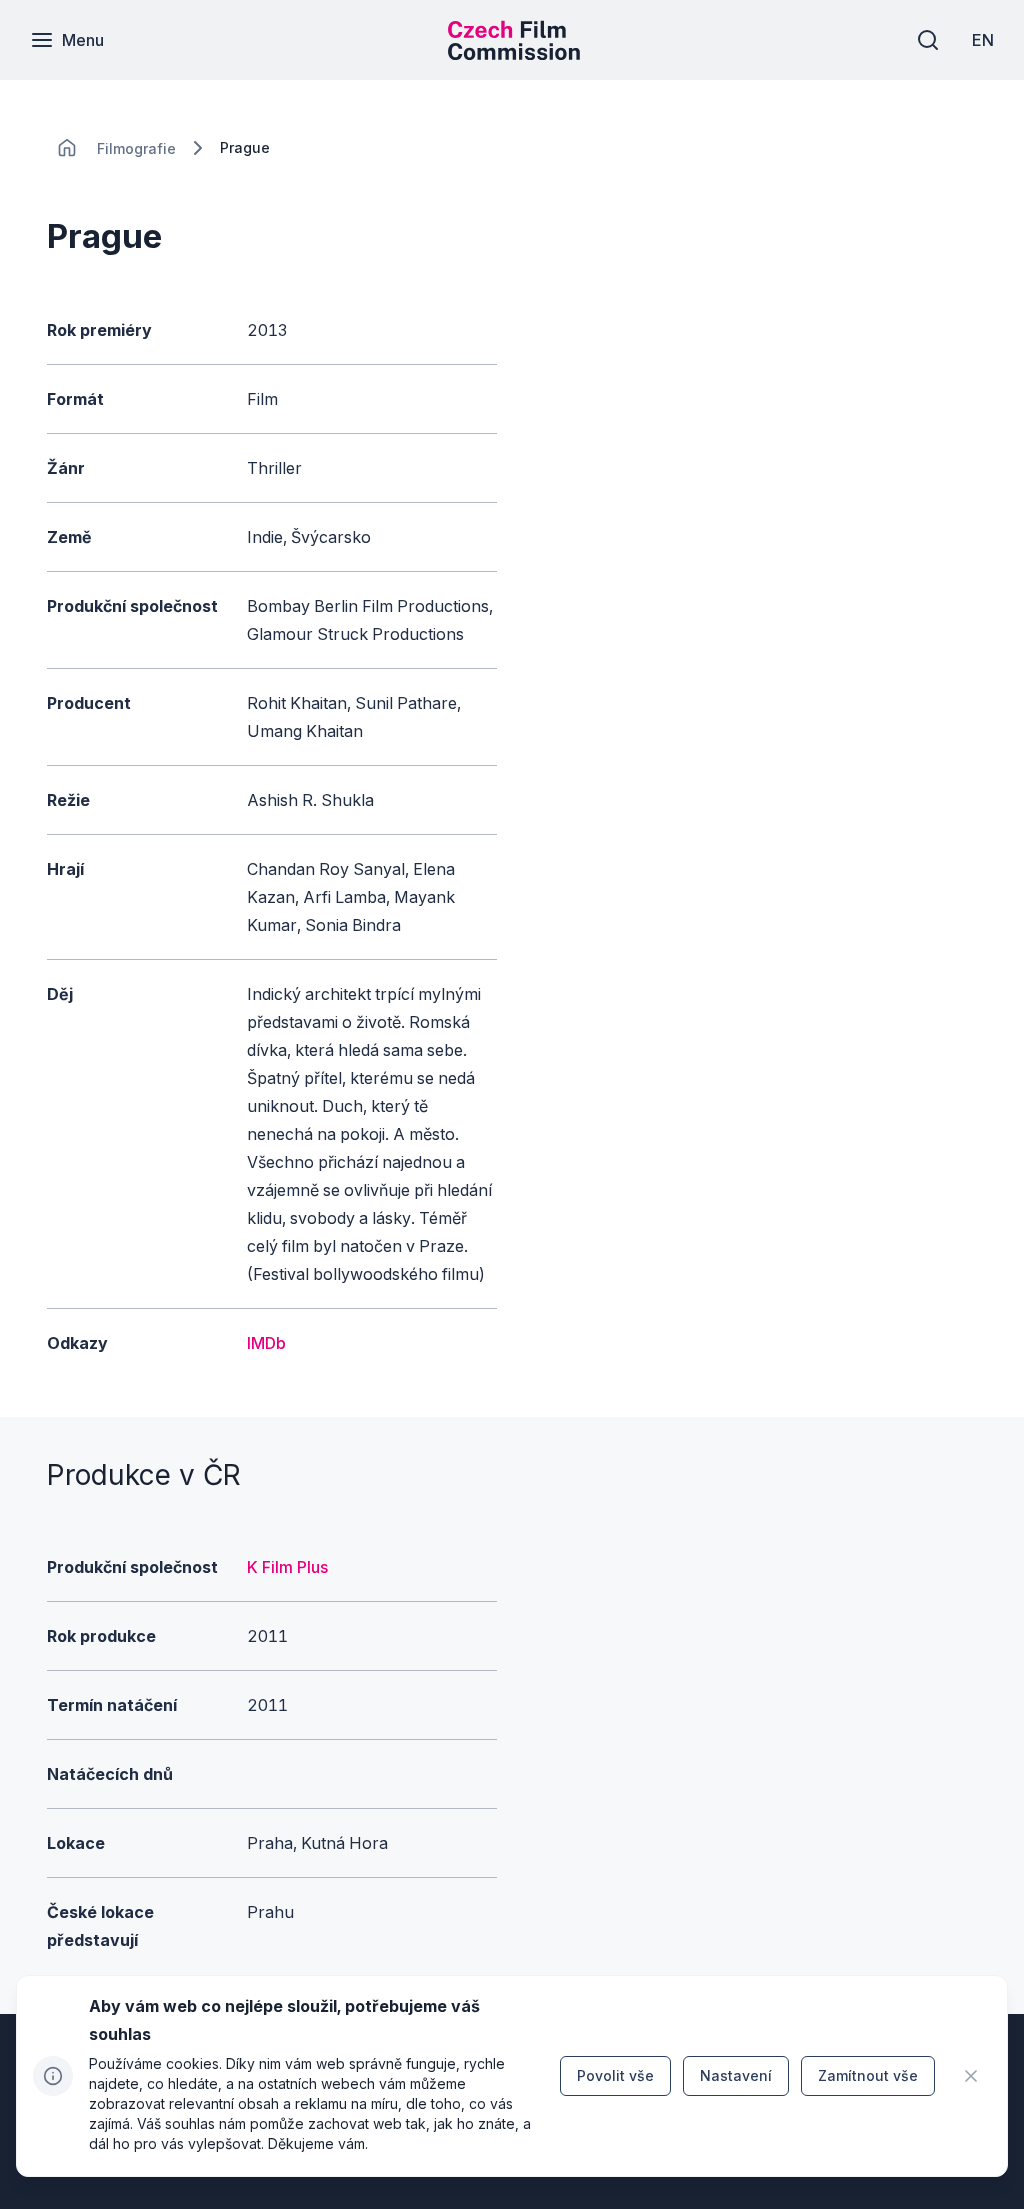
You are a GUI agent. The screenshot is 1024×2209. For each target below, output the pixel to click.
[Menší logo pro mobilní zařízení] (514, 54)
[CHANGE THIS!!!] (67, 148)
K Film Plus (287, 1567)
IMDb (266, 1343)
